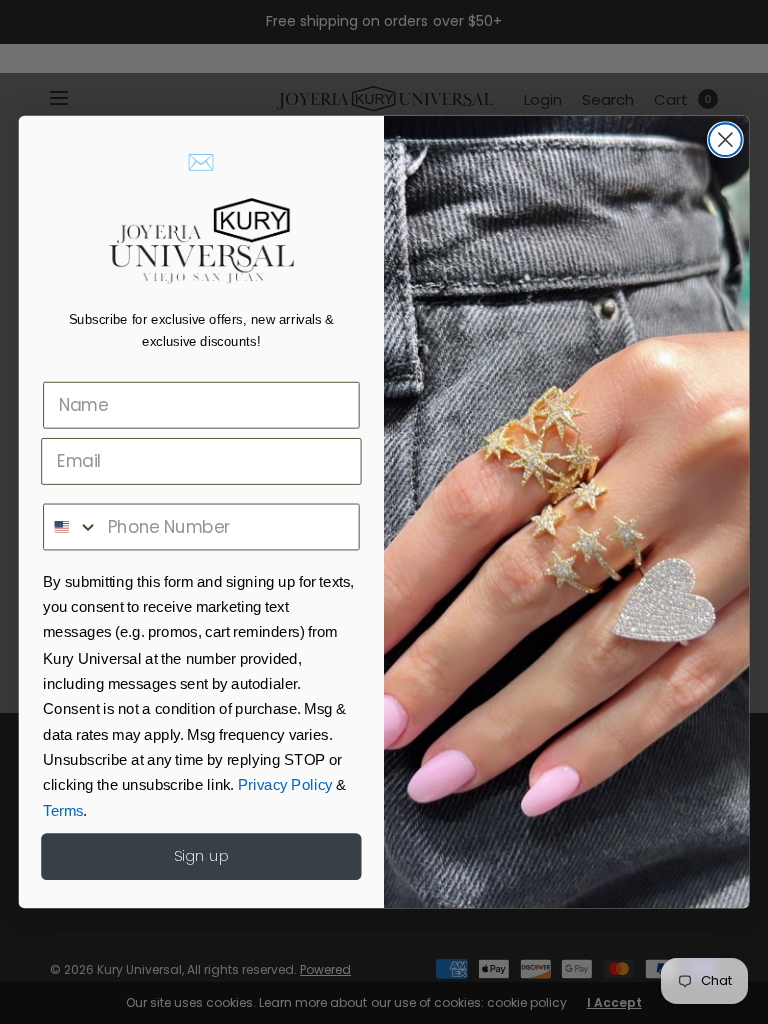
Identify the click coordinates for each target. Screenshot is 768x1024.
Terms (63, 811)
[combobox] (71, 527)
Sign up (201, 856)
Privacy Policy (285, 786)
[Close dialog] (725, 139)
